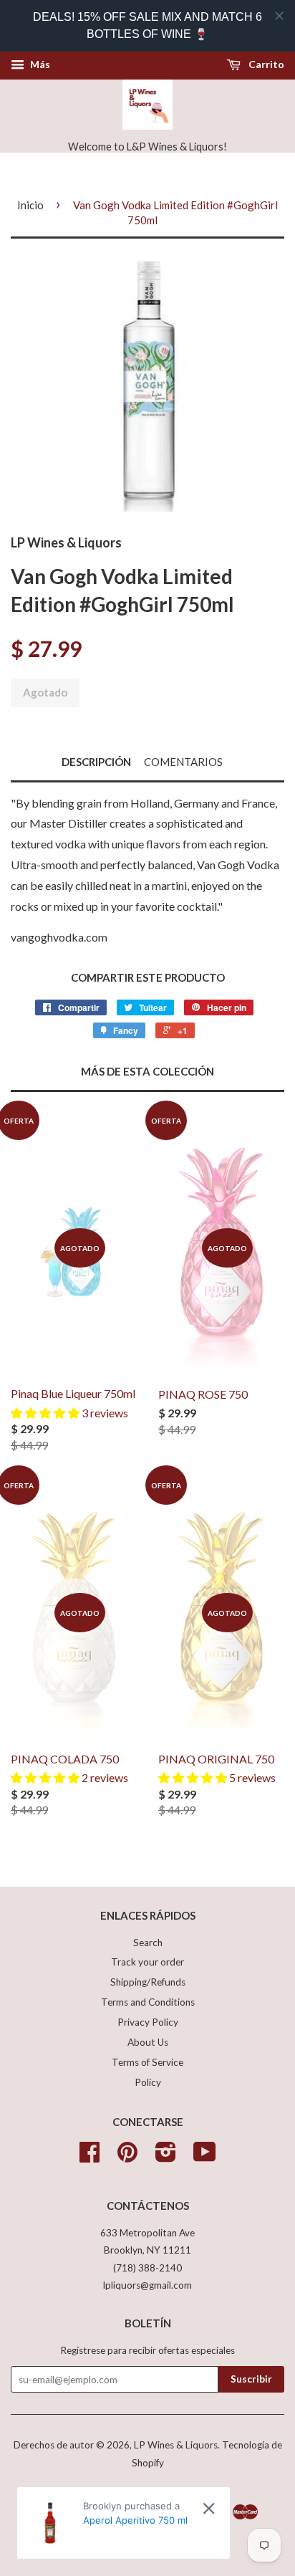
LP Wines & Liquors (176, 2445)
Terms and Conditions (148, 2002)
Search (148, 1943)
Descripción (96, 762)
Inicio (30, 205)
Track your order (147, 1962)
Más (39, 64)
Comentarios (183, 762)
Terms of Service (147, 2062)
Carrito (265, 64)
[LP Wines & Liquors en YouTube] (205, 2157)
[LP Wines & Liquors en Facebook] (90, 2157)
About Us (148, 2042)
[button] (46, 1413)
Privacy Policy (148, 2022)
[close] (279, 16)
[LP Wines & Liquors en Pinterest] (127, 2157)
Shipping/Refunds (148, 1982)
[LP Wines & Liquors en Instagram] (166, 2157)
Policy (148, 2082)
